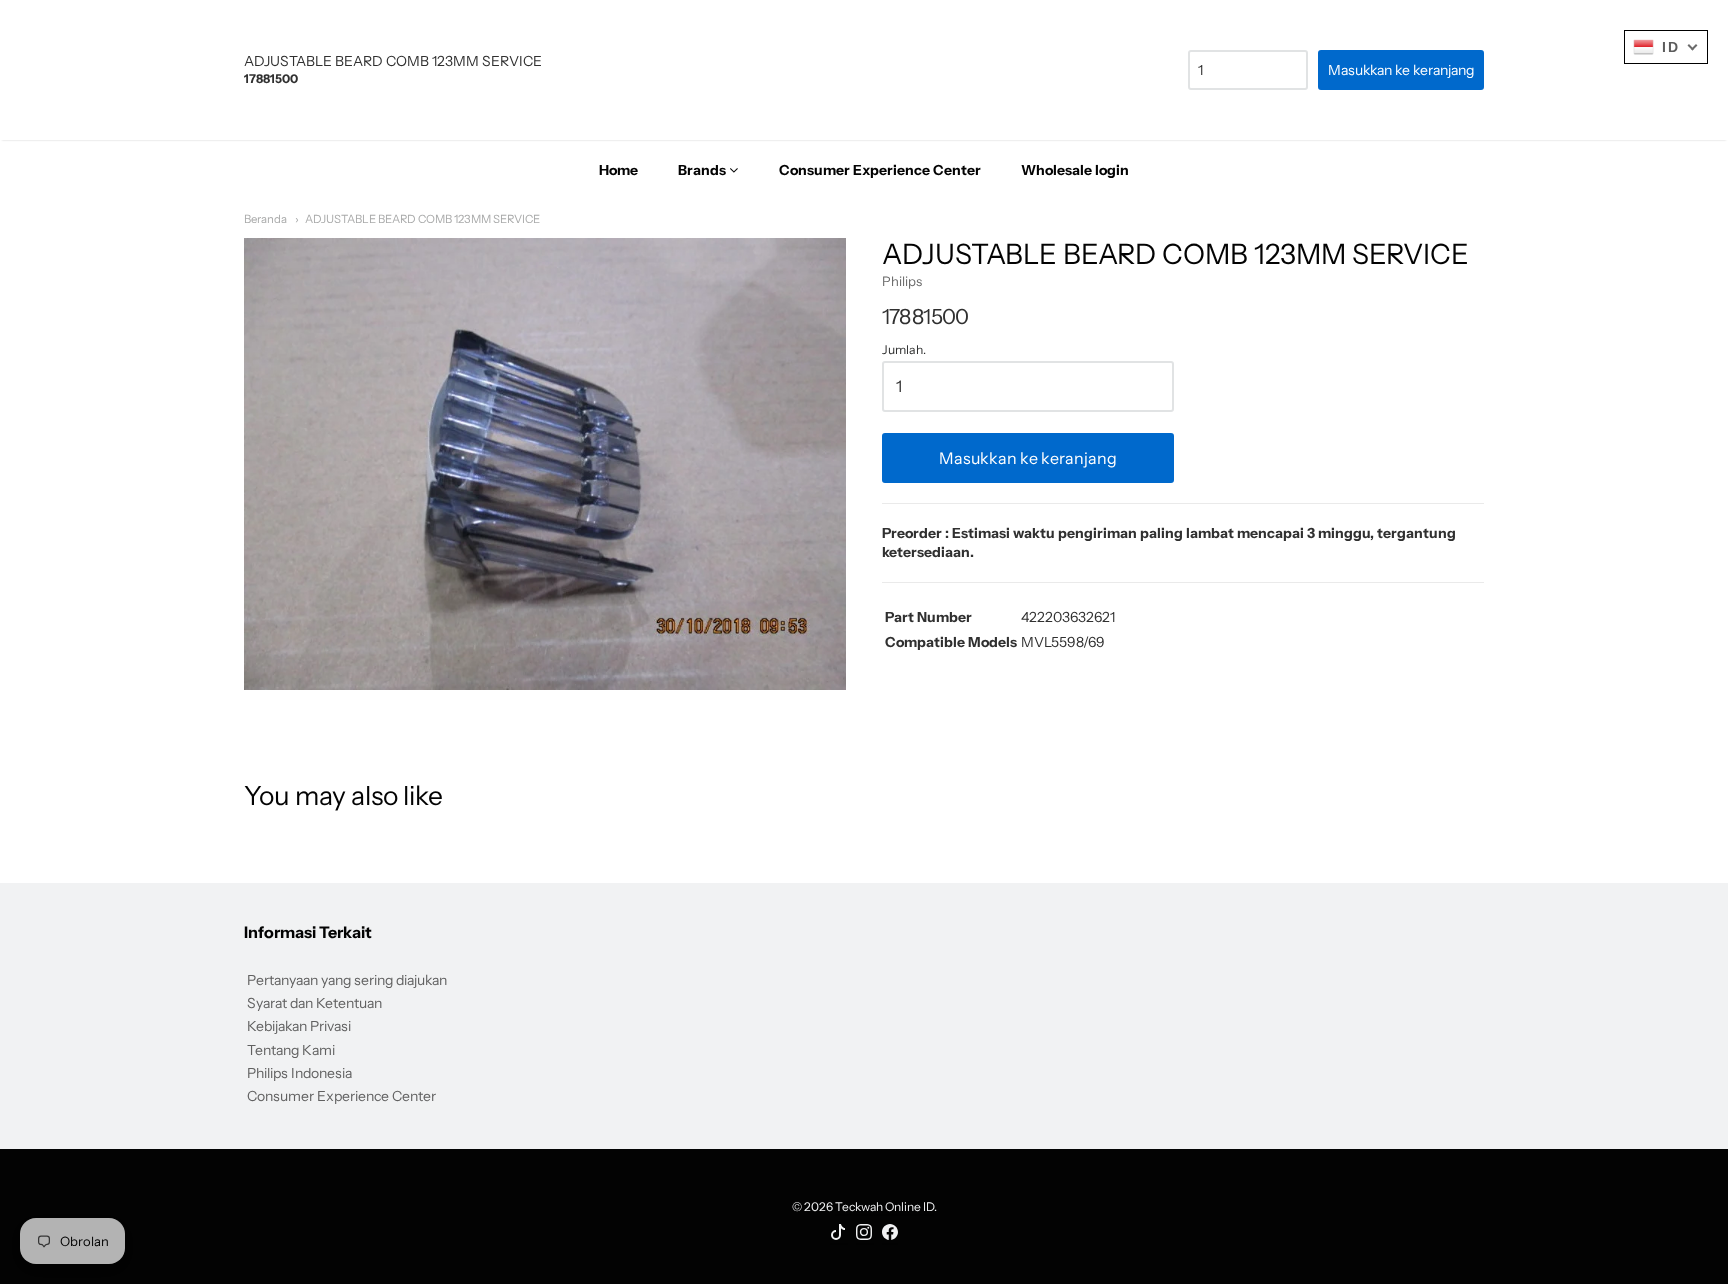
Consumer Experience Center (341, 1096)
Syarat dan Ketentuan (314, 1003)
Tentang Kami (291, 1050)
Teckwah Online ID (884, 1206)
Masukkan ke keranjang (1028, 458)
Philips (902, 281)
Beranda (265, 219)
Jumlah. (904, 350)
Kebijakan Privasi (299, 1026)
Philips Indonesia (299, 1073)
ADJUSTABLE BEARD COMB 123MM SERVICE (422, 219)
